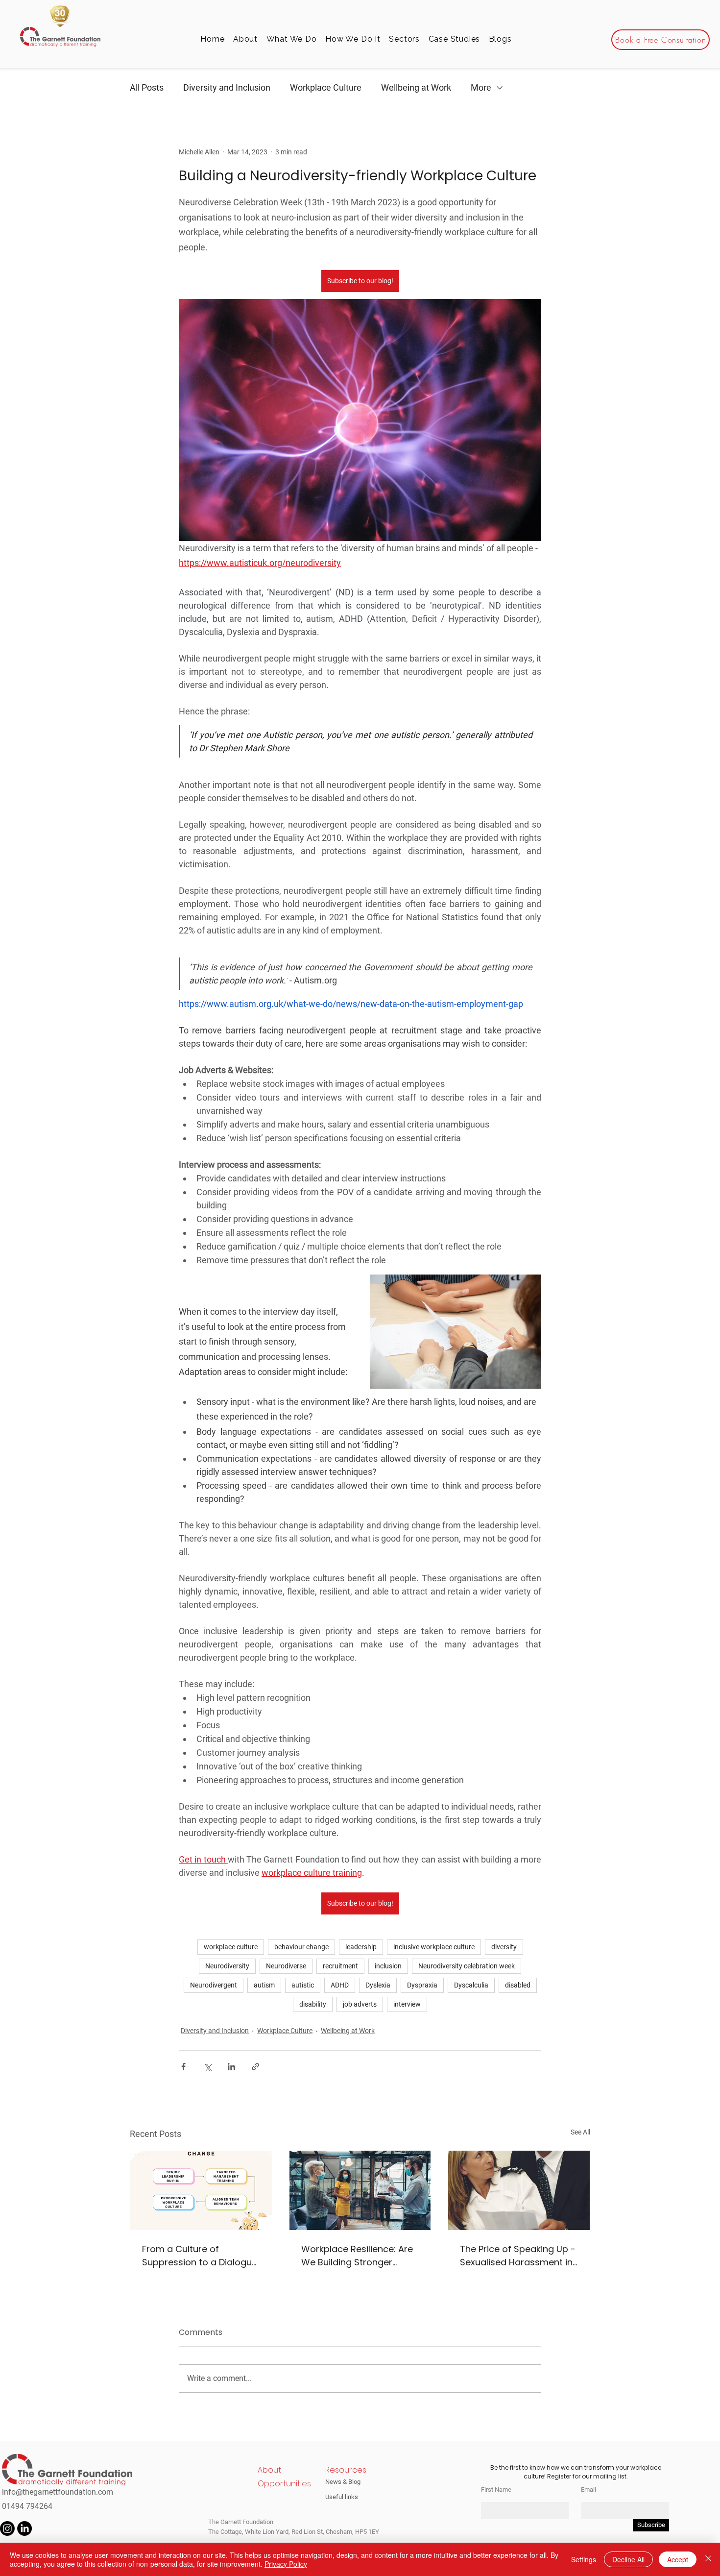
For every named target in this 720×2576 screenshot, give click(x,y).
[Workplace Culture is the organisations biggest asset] (201, 2190)
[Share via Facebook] (183, 2067)
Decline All (628, 2559)
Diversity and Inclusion (227, 87)
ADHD (340, 1985)
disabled (518, 1985)
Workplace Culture (326, 87)
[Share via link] (255, 2067)
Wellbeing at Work (416, 87)
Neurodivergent (214, 1985)
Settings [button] (584, 2559)
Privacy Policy (286, 2564)
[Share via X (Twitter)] (207, 2067)
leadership (361, 1947)
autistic (303, 1985)
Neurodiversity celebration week (467, 1966)
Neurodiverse (286, 1966)
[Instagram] (7, 2528)
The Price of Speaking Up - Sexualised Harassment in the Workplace (518, 2256)
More (481, 87)
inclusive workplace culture (434, 1947)
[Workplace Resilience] (360, 2190)
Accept (678, 2559)
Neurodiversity (227, 1966)
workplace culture (231, 1947)
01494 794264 (27, 2506)
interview (407, 2004)
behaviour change (301, 1947)
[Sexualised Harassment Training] (519, 2190)
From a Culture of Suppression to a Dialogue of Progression (200, 2256)
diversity (504, 1947)
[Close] (708, 2559)
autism (264, 1985)
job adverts (360, 2004)
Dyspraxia (422, 1985)
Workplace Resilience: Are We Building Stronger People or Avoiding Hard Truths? (357, 2256)
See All (580, 2132)
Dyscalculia (471, 1985)
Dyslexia (378, 1985)
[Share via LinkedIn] (231, 2067)
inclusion (388, 1966)
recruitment (340, 1966)
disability (313, 2004)
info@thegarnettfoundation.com (58, 2492)
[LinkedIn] (24, 2528)
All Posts (147, 87)
